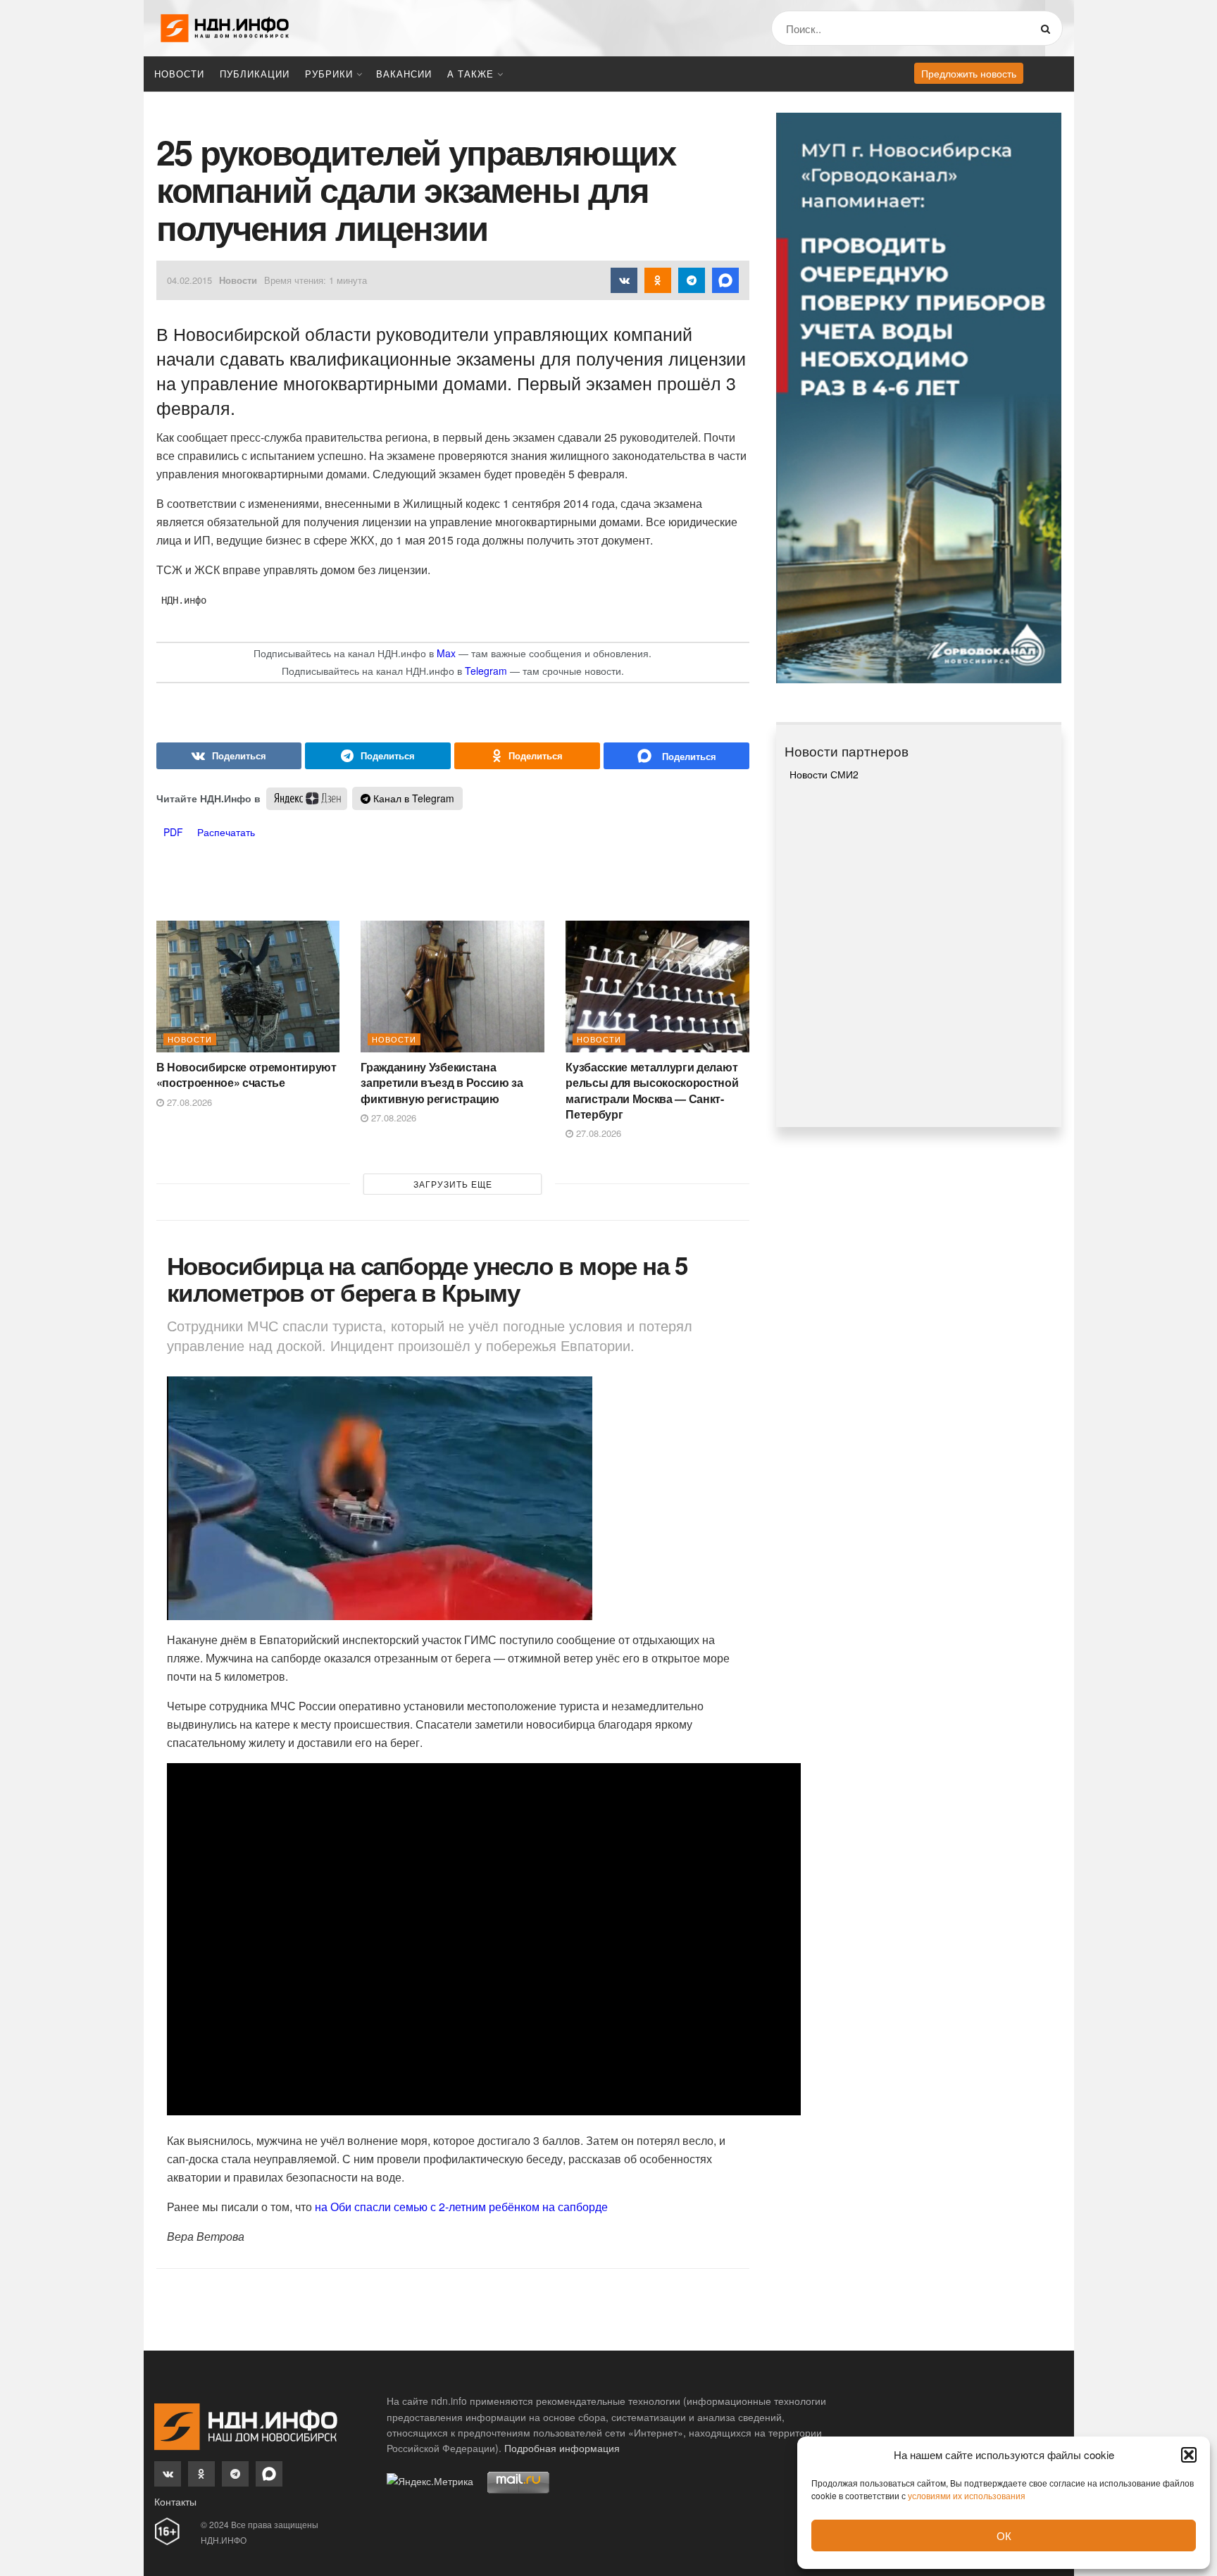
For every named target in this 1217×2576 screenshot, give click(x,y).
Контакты (175, 2501)
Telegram (486, 671)
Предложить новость (969, 73)
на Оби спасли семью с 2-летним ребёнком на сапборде (460, 2207)
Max (446, 653)
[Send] (676, 756)
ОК (1004, 2535)
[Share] (229, 756)
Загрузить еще (453, 1184)
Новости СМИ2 (824, 774)
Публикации (255, 74)
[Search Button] (1048, 28)
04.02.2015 (189, 280)
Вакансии (404, 74)
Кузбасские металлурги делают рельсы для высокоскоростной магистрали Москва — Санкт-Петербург (652, 1090)
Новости (179, 74)
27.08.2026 (188, 1102)
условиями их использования (967, 2495)
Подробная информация (562, 2448)
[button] (1189, 2455)
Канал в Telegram (412, 798)
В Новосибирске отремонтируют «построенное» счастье (246, 1075)
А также (470, 74)
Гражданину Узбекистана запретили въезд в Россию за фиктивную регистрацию (442, 1083)
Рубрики (329, 74)
